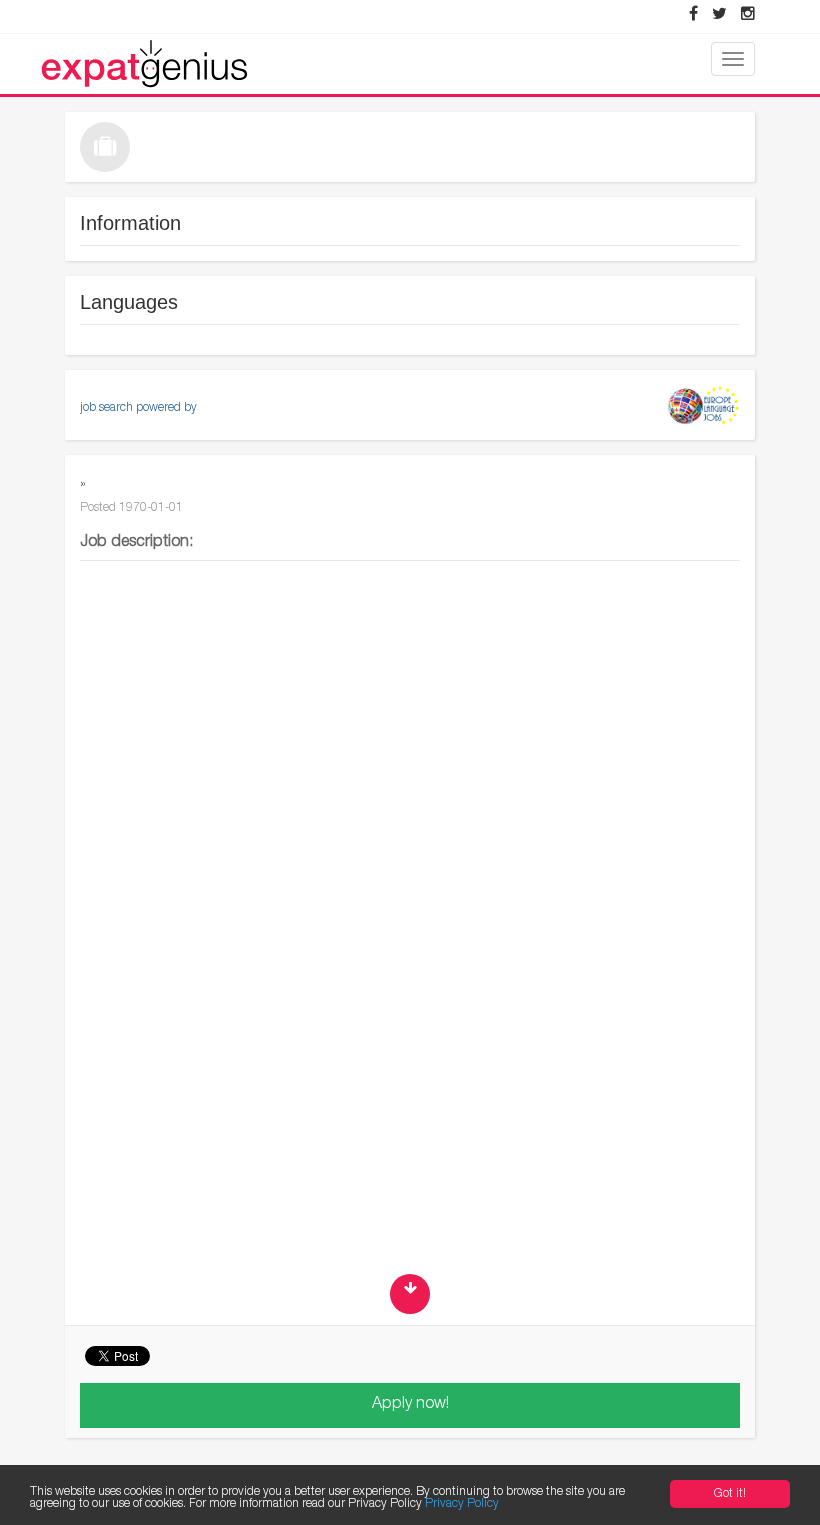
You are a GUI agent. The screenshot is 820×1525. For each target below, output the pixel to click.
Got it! (730, 1494)
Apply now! (410, 1405)
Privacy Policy (462, 1504)
